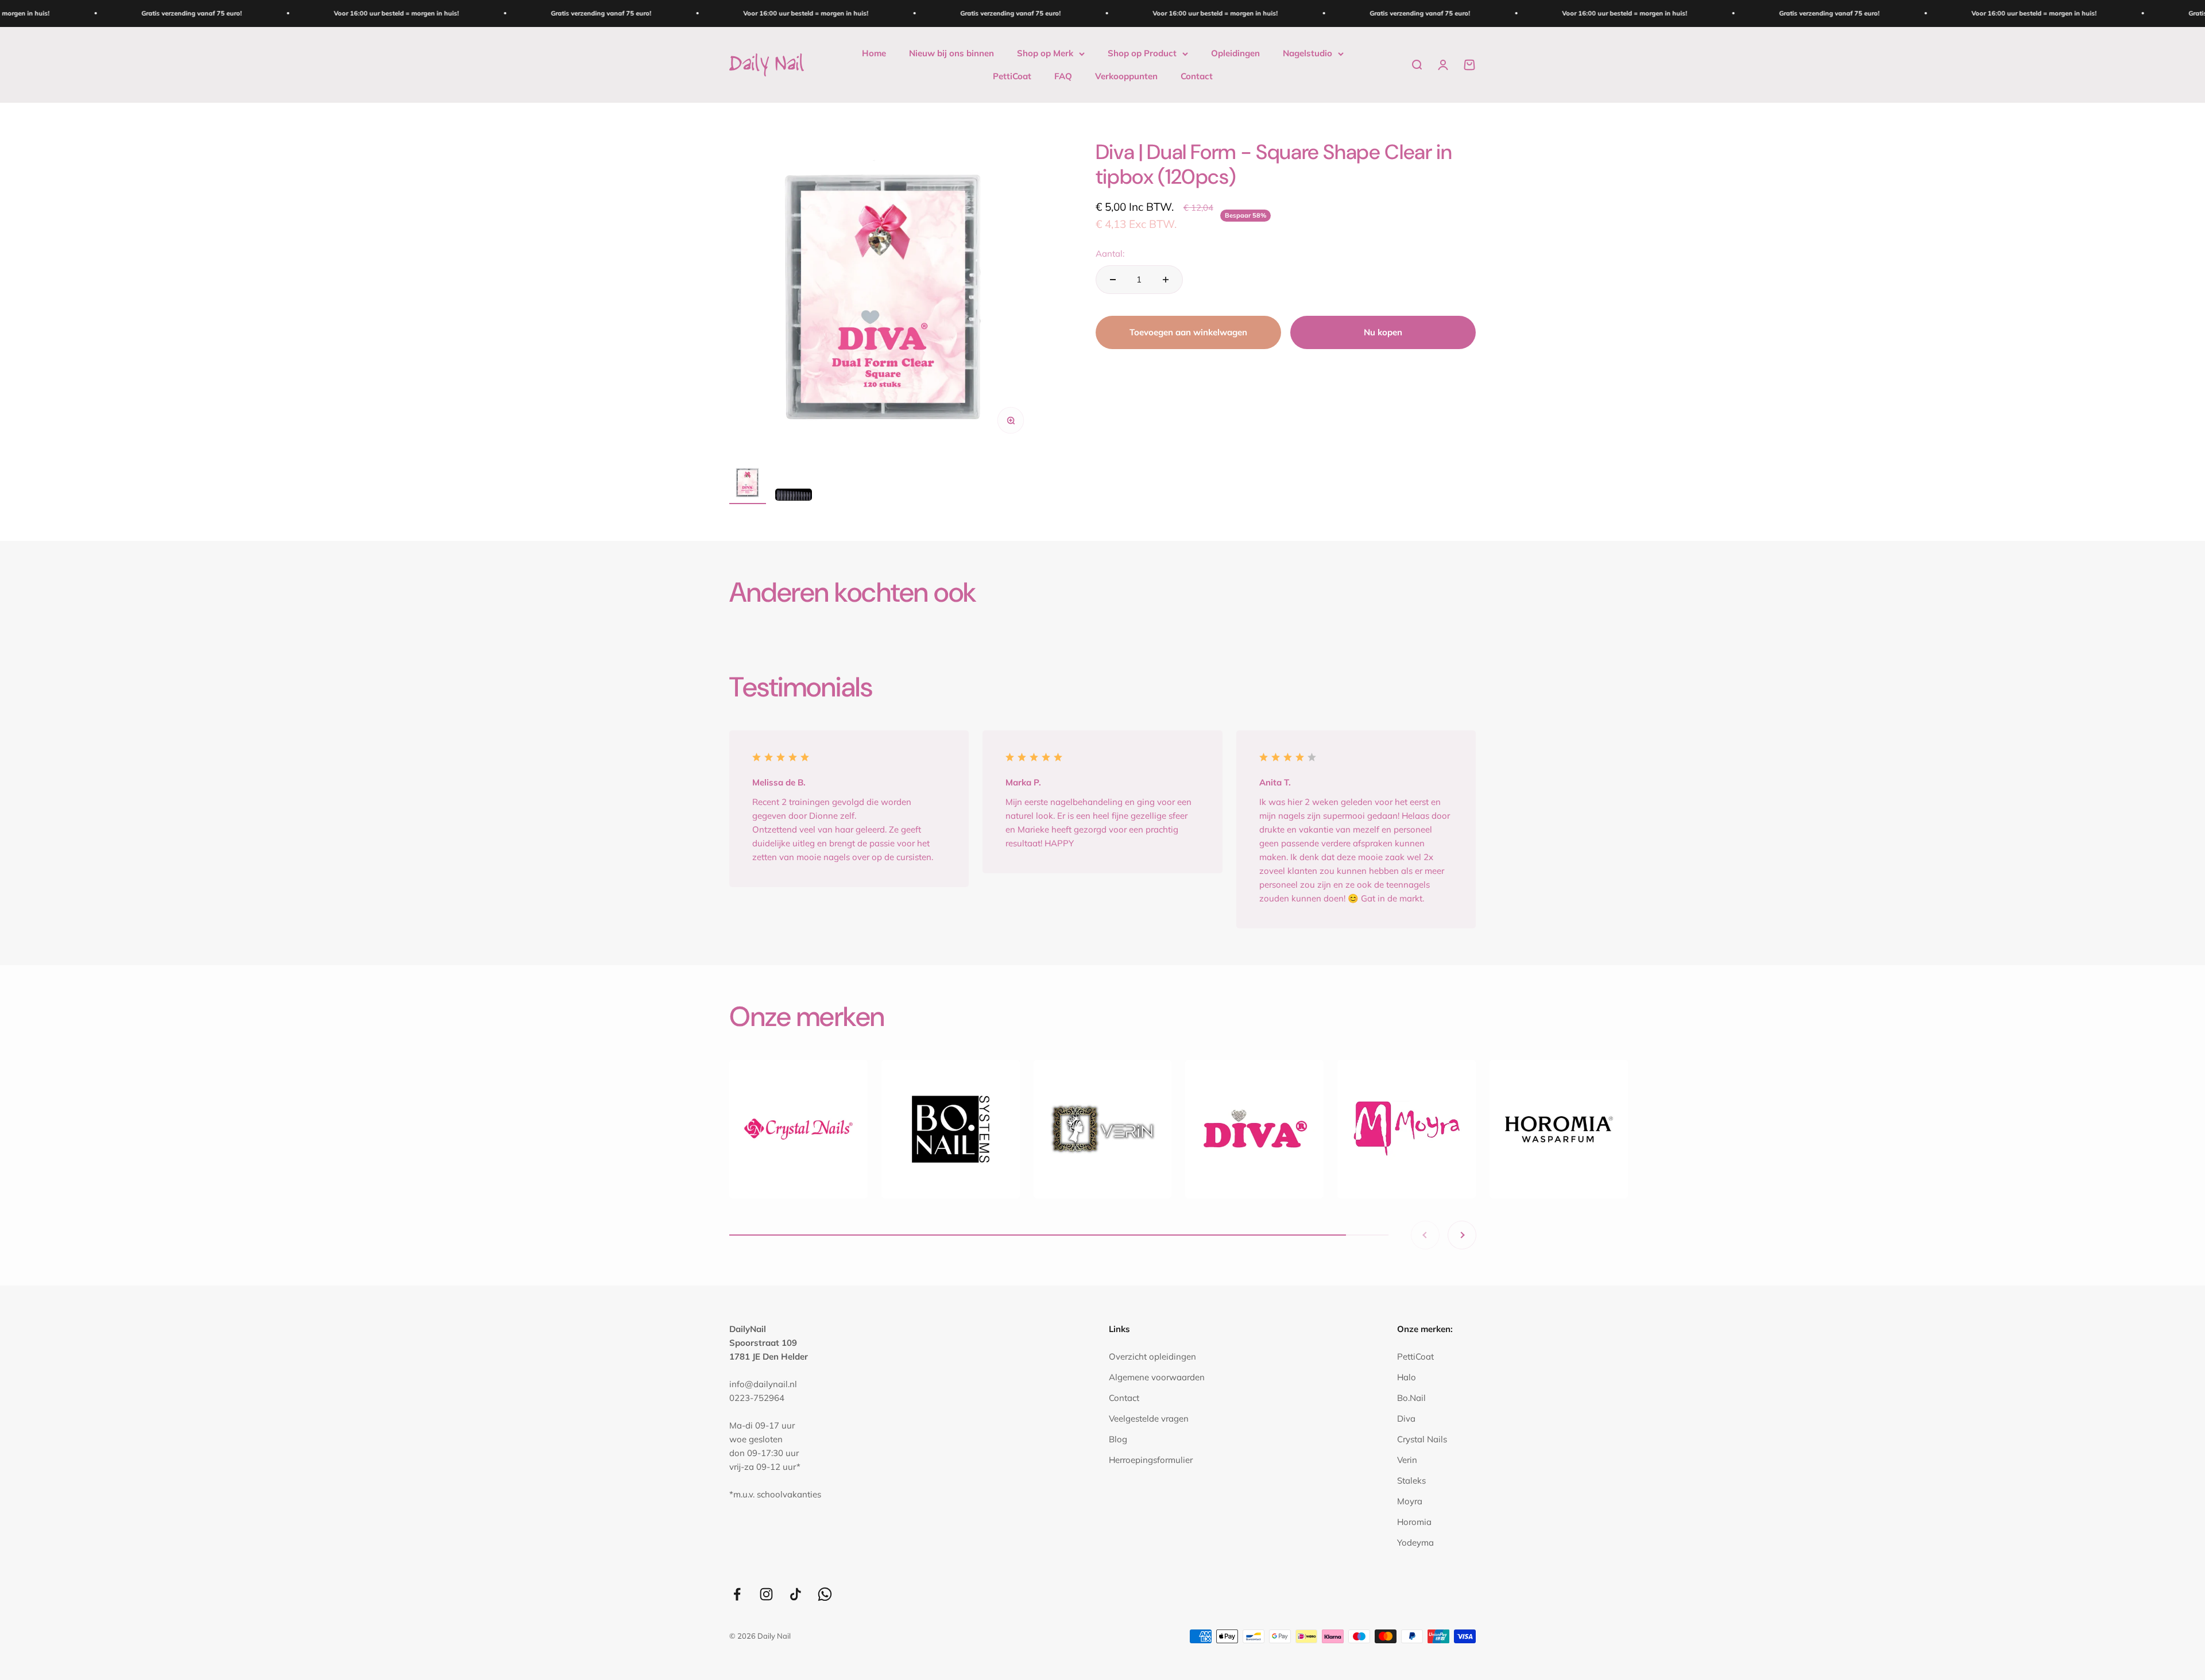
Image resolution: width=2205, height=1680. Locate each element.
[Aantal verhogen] (1166, 280)
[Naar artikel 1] (748, 484)
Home (874, 53)
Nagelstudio (1307, 53)
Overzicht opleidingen (1152, 1356)
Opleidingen (1235, 53)
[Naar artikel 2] (794, 496)
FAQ (1063, 76)
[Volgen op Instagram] (766, 1594)
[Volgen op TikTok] (796, 1594)
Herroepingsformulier (1151, 1460)
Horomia (1414, 1522)
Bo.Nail (1411, 1398)
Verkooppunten (1126, 76)
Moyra (1410, 1501)
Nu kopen (1383, 332)
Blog (1118, 1439)
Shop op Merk (1045, 53)
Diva (1406, 1418)
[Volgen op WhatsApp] (825, 1594)
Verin (1407, 1460)
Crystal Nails (1422, 1439)
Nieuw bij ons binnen (951, 53)
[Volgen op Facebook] (737, 1594)
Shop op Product (1142, 53)
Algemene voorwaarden (1157, 1377)
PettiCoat (1012, 76)
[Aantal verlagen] (1113, 280)
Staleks (1411, 1480)
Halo (1407, 1377)
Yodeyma (1415, 1542)
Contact (1197, 76)
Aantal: (1110, 253)
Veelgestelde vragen (1149, 1418)
